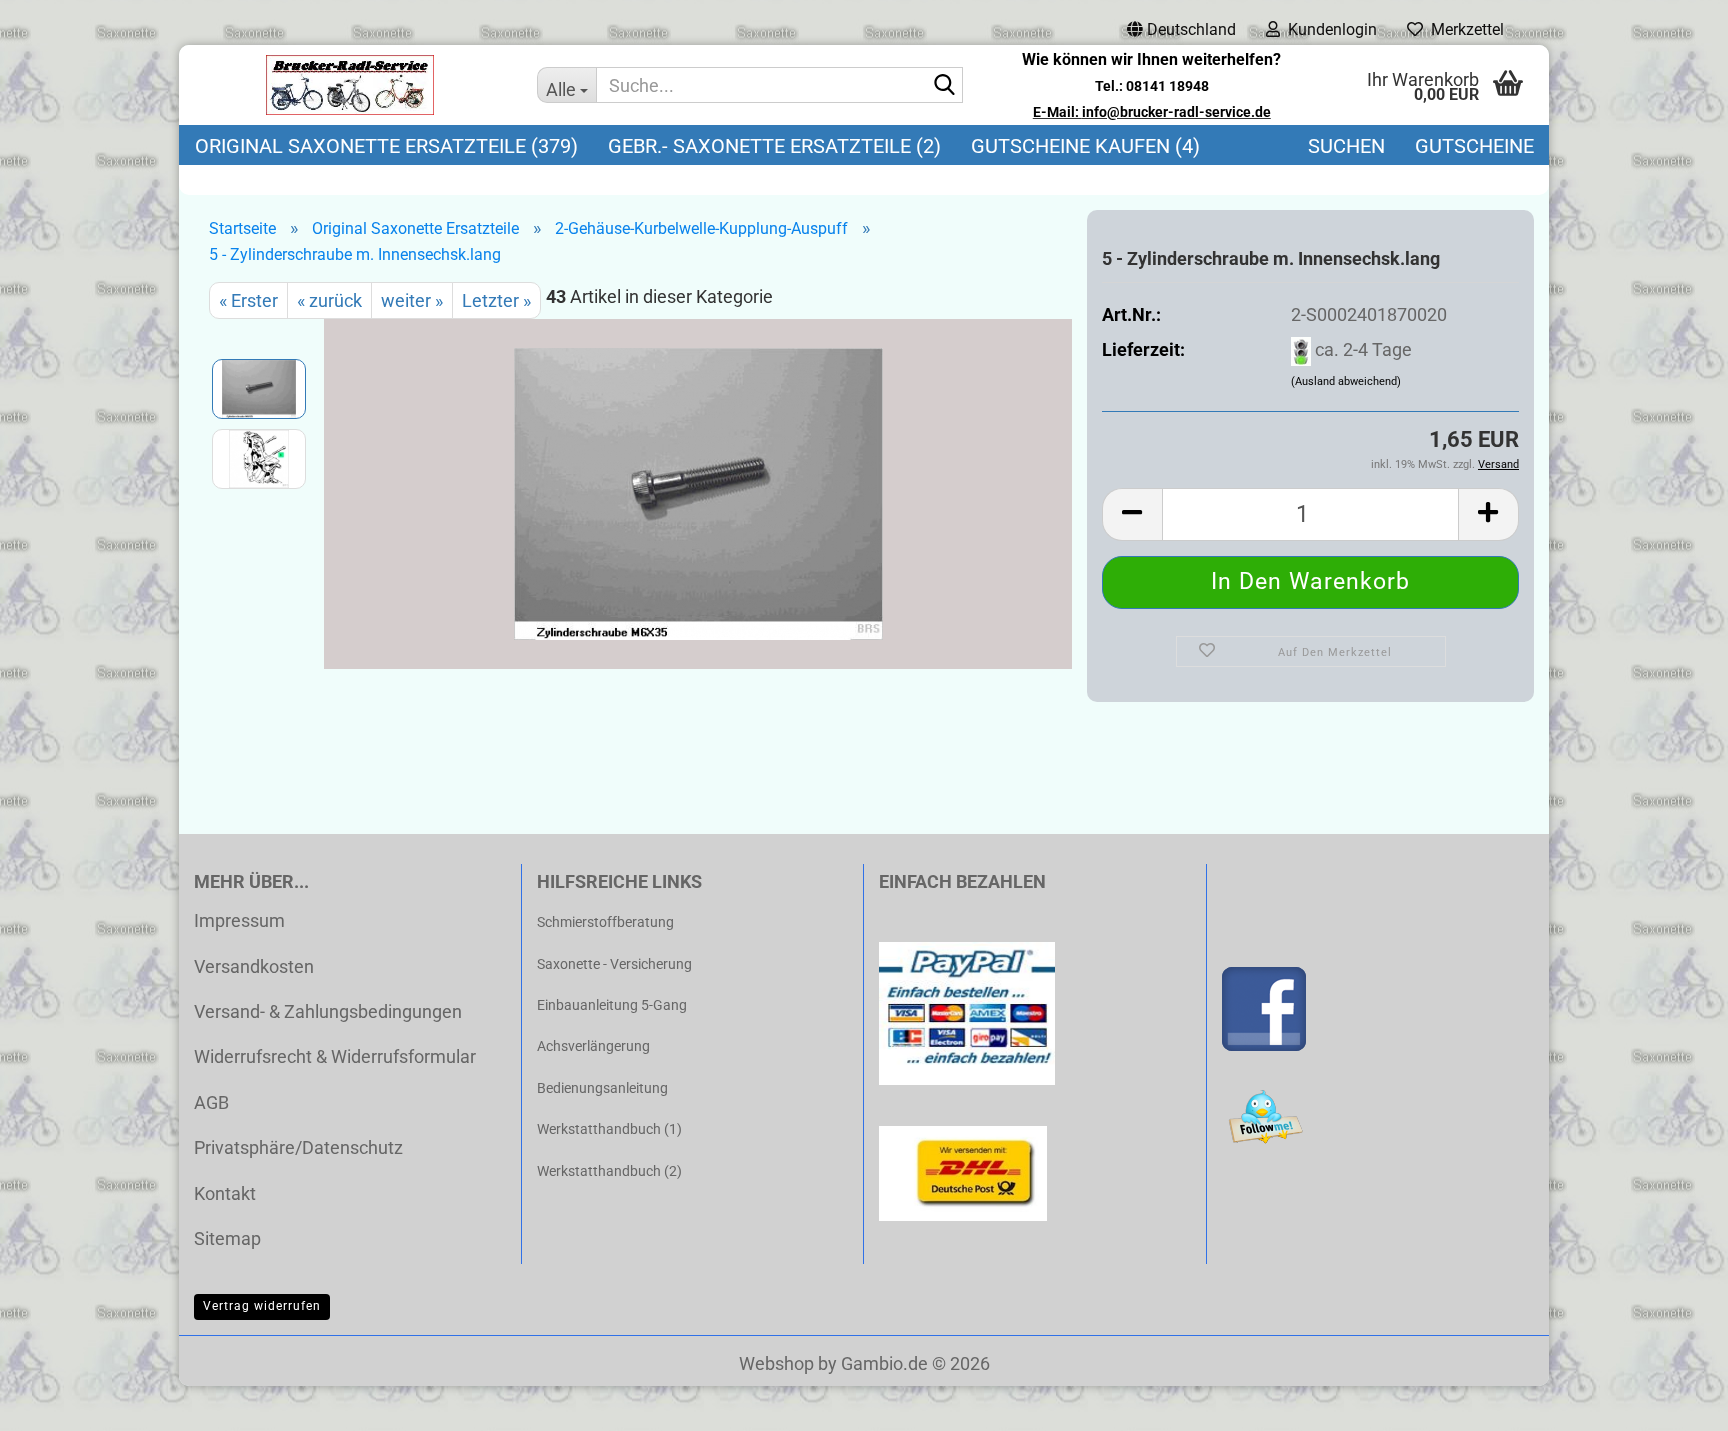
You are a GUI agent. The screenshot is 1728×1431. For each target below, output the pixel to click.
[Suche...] (944, 86)
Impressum (239, 920)
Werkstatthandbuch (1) (609, 1129)
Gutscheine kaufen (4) (1085, 146)
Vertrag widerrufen (262, 1306)
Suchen (1346, 146)
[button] (1181, 30)
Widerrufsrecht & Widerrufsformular (335, 1056)
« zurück (329, 300)
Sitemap (227, 1238)
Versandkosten (254, 966)
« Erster (248, 300)
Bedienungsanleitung (602, 1088)
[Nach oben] (1673, 1401)
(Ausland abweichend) (1346, 381)
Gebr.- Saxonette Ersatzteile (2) (774, 146)
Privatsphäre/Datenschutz (298, 1147)
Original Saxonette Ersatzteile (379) (386, 146)
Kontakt (225, 1193)
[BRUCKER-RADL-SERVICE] (350, 85)
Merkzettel (1463, 29)
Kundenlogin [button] (1328, 29)
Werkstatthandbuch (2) (609, 1171)
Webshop (776, 1363)
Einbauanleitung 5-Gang (612, 1005)
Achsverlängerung (593, 1046)
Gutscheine (1474, 146)
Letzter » (496, 300)
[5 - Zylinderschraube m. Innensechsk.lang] (698, 492)
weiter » (412, 300)
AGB (211, 1102)
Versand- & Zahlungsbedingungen (328, 1011)
